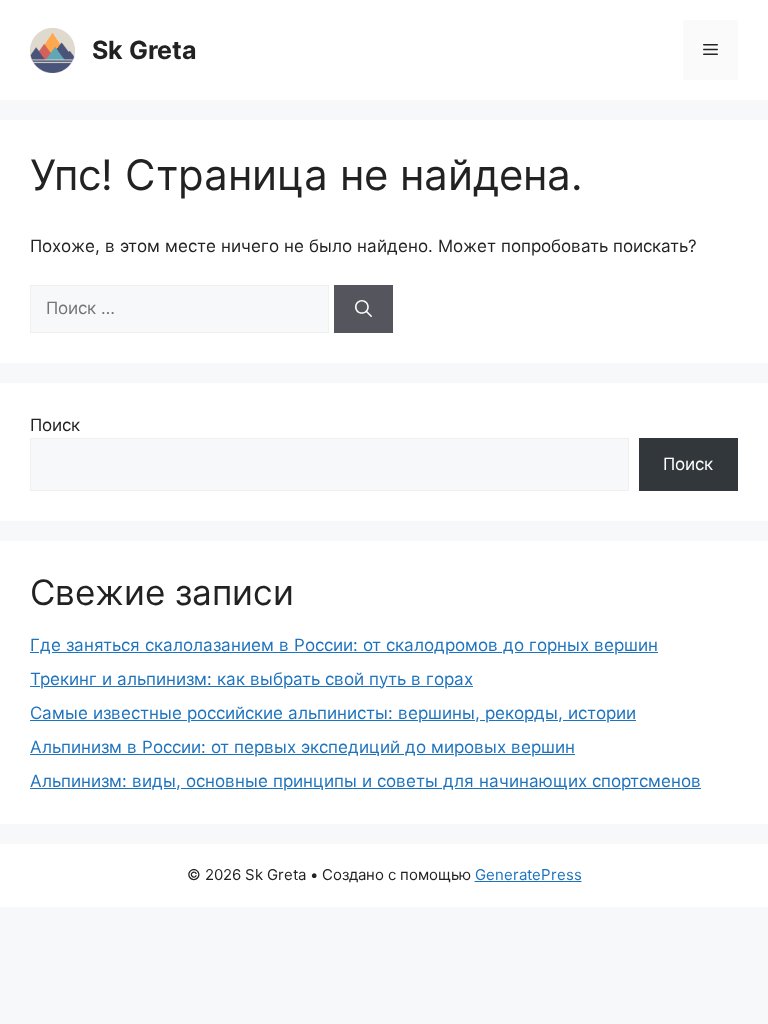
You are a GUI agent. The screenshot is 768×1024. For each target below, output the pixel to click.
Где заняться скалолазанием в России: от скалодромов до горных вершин (344, 645)
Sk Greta (144, 50)
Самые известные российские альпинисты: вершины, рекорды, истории (333, 713)
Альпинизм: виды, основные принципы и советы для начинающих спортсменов (365, 781)
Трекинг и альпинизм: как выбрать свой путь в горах (251, 679)
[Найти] (363, 309)
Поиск (55, 425)
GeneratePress (528, 874)
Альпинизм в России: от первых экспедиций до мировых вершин (302, 747)
